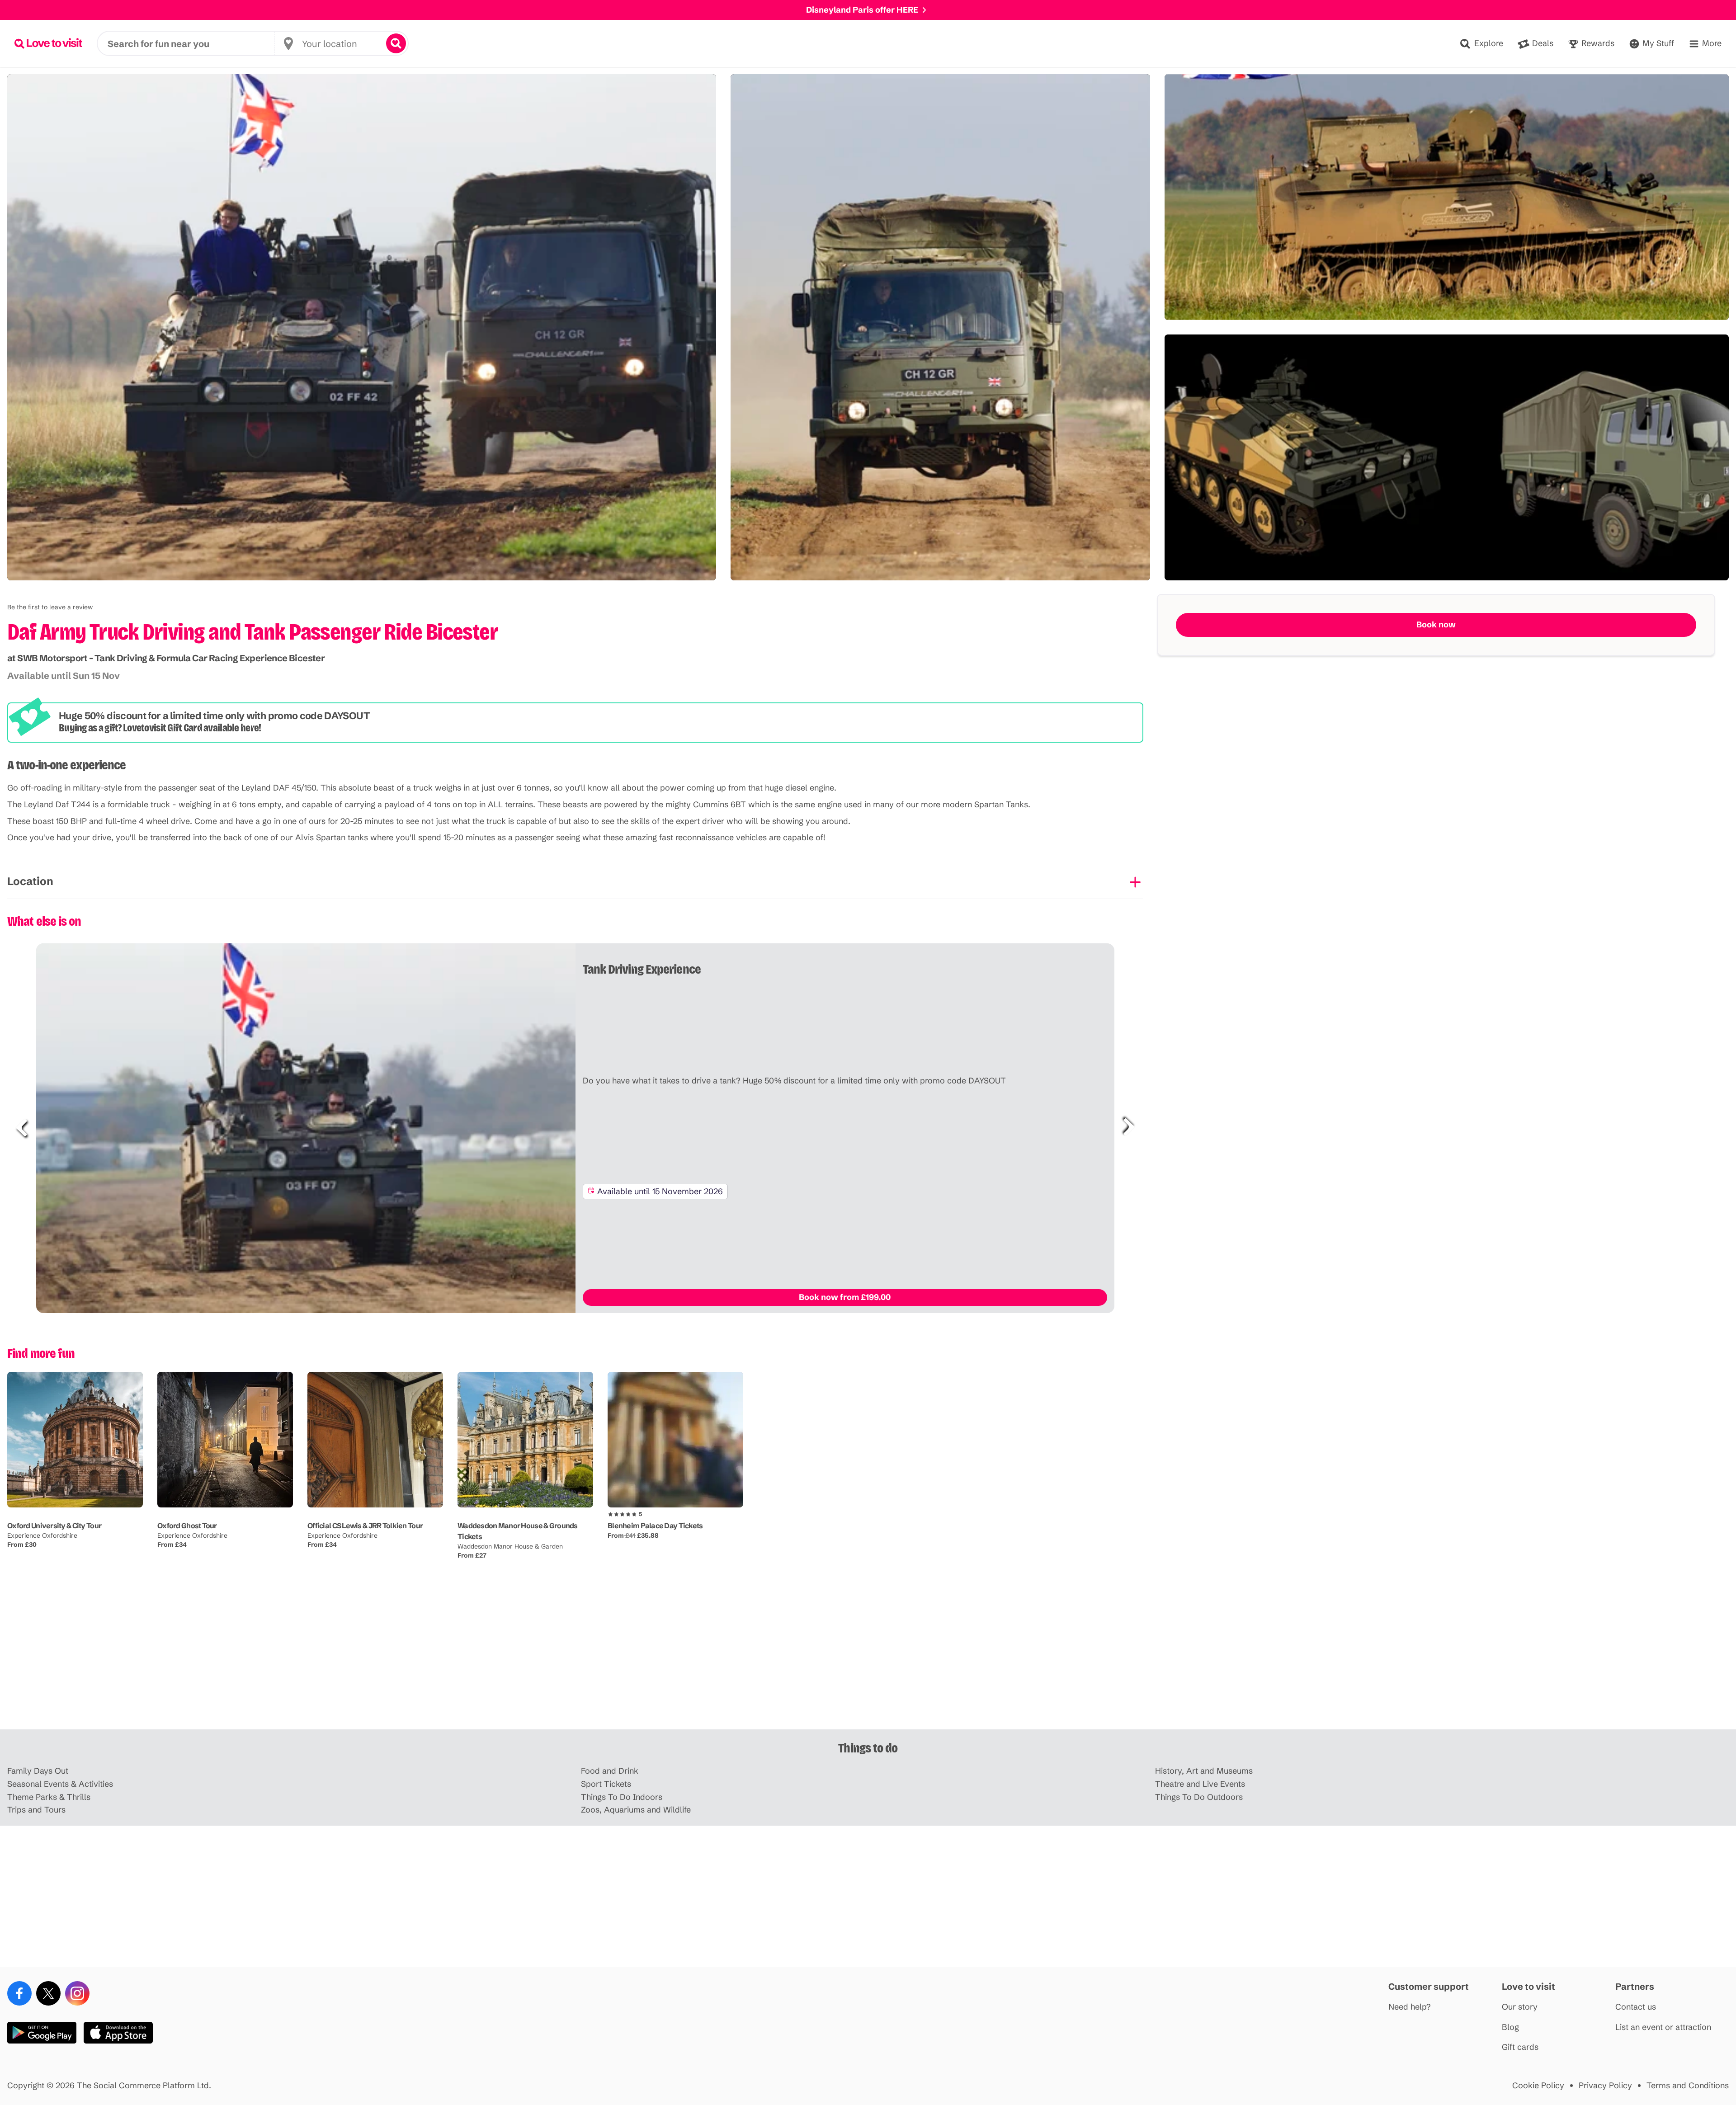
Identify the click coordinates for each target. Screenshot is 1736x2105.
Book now (1436, 624)
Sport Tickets (606, 1784)
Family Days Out (38, 1771)
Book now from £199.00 (845, 1297)
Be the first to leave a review (50, 607)
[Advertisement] (868, 1659)
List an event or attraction (1663, 2027)
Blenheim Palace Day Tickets (655, 1526)
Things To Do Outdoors (1199, 1797)
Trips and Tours (36, 1810)
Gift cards (1520, 2047)
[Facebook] (19, 1993)
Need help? (1410, 2007)
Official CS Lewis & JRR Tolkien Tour (365, 1526)
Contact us (1636, 2007)
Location (30, 881)
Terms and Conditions (1688, 2086)
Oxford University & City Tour (54, 1526)
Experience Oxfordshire (42, 1535)
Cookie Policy (1538, 2086)
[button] (50, 607)
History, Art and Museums (1204, 1771)
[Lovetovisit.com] (48, 43)
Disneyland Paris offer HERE (862, 10)
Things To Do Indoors (622, 1797)
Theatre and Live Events (1200, 1784)
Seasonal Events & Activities (60, 1784)
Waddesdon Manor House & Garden (510, 1546)
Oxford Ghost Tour (187, 1526)
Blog (1510, 2027)
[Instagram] (77, 1993)
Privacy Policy (1605, 2086)
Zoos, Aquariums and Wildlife (636, 1810)
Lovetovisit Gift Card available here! (192, 728)
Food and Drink (610, 1771)
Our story (1520, 2007)
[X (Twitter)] (48, 1993)
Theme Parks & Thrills (49, 1797)
